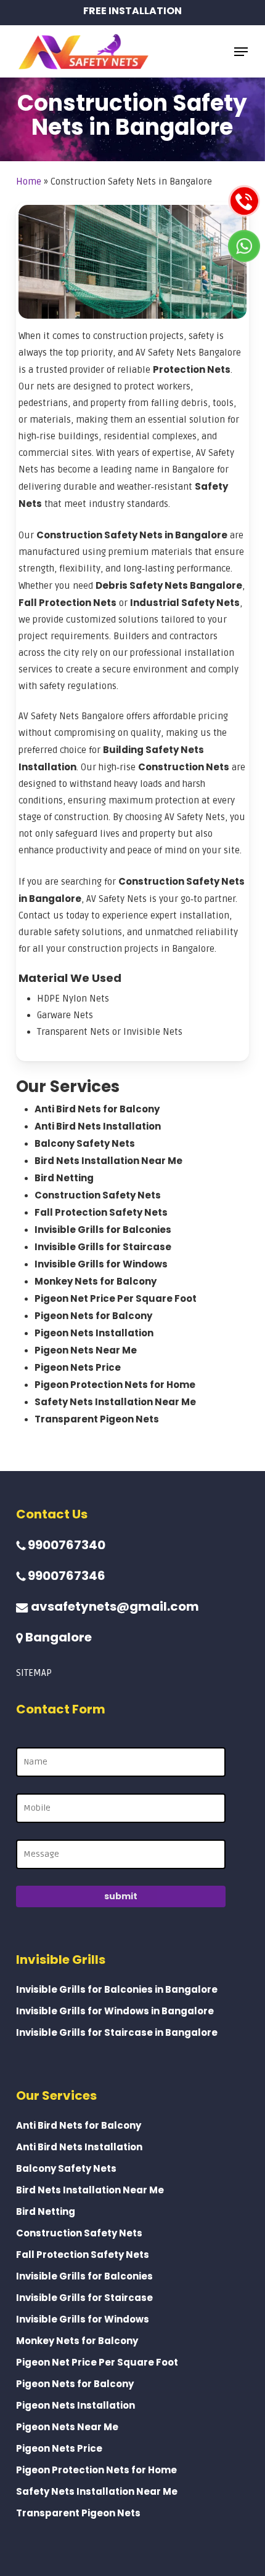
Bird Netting (64, 1178)
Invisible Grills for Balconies (103, 1230)
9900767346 (65, 1576)
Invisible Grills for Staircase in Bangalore (117, 2032)
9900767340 (65, 1545)
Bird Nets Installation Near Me (108, 1161)
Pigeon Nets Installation (94, 1333)
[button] (241, 52)
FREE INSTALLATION (132, 11)
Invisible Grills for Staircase (103, 1247)
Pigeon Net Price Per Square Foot (116, 1298)
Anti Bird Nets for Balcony (97, 1109)
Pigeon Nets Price (78, 1367)
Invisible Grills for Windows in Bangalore (115, 2011)
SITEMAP (34, 1673)
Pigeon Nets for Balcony (93, 1316)
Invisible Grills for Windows (101, 1264)
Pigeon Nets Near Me (86, 1350)
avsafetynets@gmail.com (114, 1606)
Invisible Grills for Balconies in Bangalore (117, 1989)
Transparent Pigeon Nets (97, 1419)
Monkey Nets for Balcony (96, 1281)
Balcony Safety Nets (85, 1143)
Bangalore (57, 1637)
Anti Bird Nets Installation (98, 1126)
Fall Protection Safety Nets (101, 1212)
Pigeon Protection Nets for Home (115, 1385)
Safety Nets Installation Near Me (115, 1402)
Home (29, 181)
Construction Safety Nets (98, 1195)
